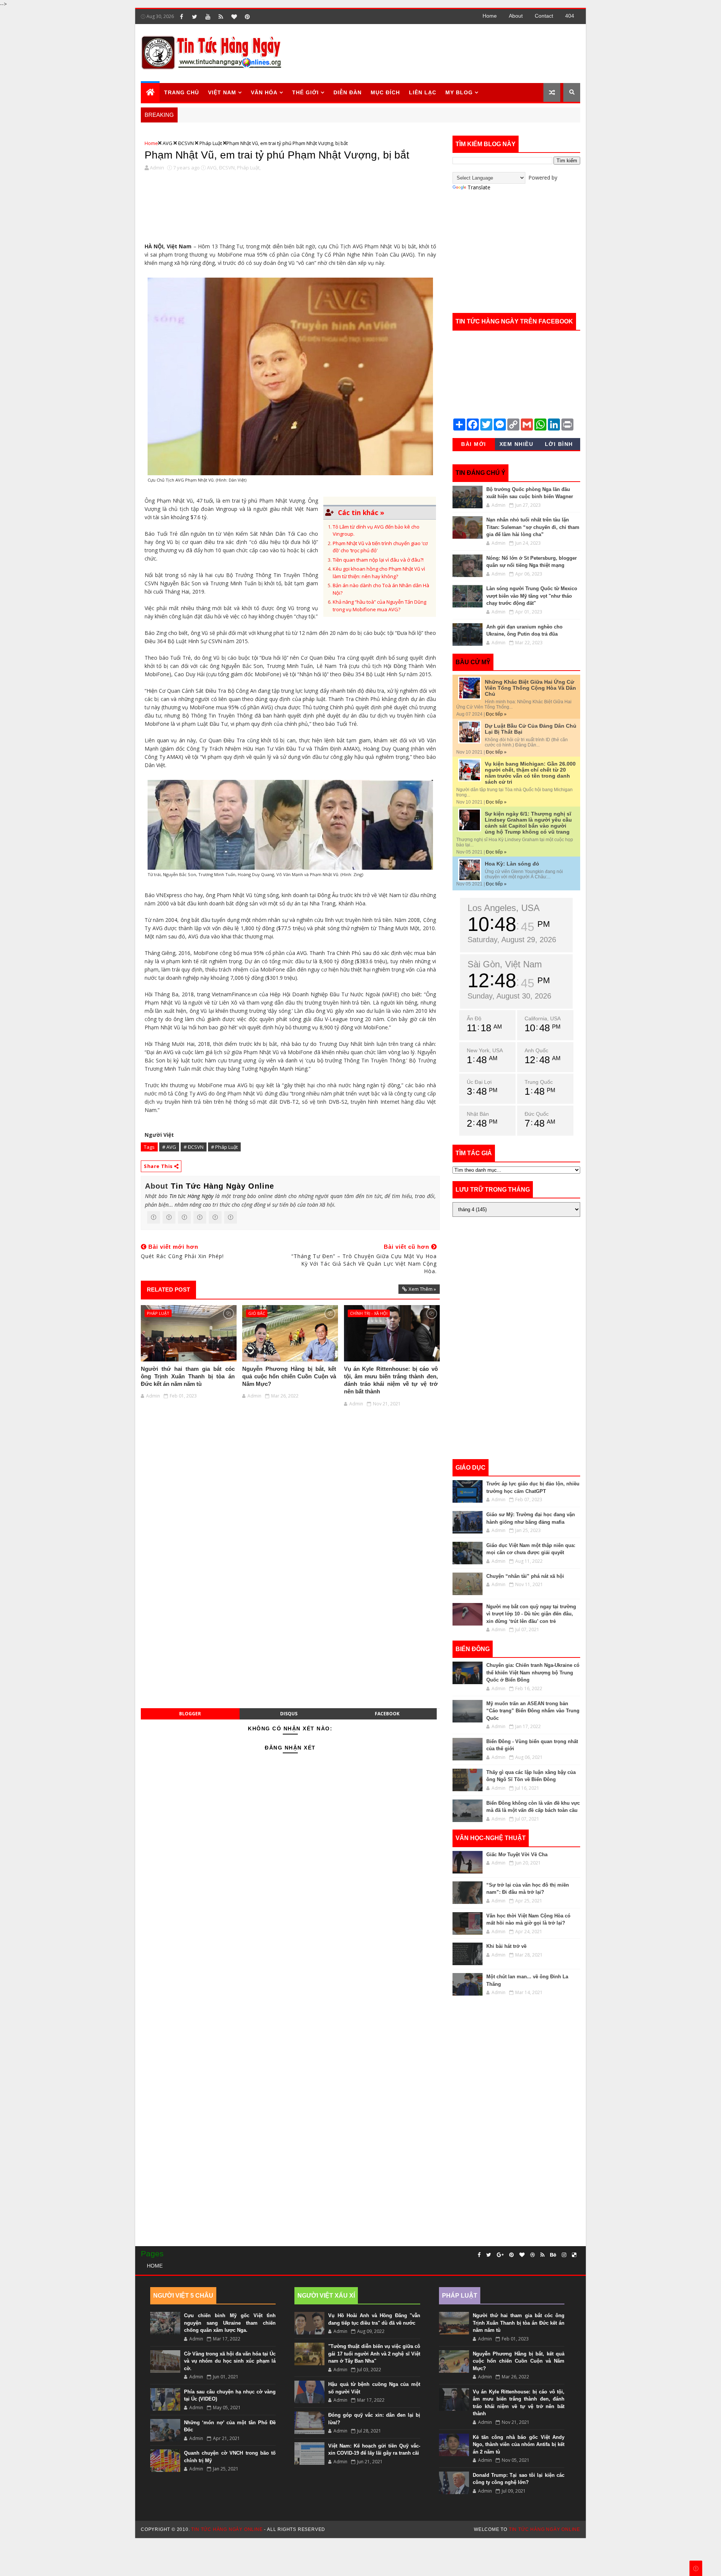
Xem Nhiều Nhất (517, 446)
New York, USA (485, 1050)
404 (570, 16)
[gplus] (500, 2255)
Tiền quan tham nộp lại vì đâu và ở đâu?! (378, 560)
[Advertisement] (443, 53)
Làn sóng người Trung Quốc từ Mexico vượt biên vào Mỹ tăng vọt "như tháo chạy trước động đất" (532, 596)
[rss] (221, 17)
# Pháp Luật (224, 1147)
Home (490, 16)
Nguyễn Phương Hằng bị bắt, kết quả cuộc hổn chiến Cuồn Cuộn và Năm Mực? (289, 1376)
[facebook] (181, 17)
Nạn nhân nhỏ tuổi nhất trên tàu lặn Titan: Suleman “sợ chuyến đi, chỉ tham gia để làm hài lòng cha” (533, 527)
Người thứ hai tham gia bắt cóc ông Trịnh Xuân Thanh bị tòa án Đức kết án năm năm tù (188, 1376)
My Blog (459, 92)
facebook (387, 1714)
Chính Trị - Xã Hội (369, 1313)
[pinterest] (247, 17)
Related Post (168, 1290)
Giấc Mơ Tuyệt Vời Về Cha (517, 1855)
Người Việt (159, 1135)
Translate (479, 187)
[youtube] (208, 17)
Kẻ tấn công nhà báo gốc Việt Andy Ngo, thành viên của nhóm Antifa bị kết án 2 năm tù (519, 2445)
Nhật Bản (478, 1114)
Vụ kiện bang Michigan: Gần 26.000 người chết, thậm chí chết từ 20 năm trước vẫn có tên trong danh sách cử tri (530, 773)
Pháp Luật (211, 143)
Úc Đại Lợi (479, 1082)
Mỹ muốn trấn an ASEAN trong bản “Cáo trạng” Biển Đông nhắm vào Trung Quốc (533, 1711)
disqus (289, 1714)
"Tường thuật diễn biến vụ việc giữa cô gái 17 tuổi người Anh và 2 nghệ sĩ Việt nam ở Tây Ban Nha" (374, 2354)
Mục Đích (385, 92)
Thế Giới (305, 92)
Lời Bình (559, 444)
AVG (167, 143)
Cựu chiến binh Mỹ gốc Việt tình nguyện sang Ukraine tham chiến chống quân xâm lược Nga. (230, 2323)
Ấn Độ (474, 1018)
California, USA (543, 1018)
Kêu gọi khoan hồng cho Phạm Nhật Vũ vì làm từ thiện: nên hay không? (379, 573)
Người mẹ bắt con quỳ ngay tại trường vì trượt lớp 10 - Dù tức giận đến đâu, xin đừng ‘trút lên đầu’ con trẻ (531, 1614)
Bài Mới (474, 444)
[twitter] (195, 17)
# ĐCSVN (194, 1147)
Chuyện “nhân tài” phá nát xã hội (525, 1576)
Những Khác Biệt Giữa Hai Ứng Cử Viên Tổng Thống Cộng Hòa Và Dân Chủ (530, 688)
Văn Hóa (264, 92)
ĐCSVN (186, 143)
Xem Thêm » (422, 1289)
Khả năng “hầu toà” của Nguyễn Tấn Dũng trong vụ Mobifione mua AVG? (379, 606)
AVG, (212, 168)
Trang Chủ (182, 92)
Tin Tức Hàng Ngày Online (222, 1186)
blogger (190, 1714)
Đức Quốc (537, 1114)
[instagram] (564, 2255)
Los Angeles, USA (504, 908)
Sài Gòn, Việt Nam (505, 964)
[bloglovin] (234, 17)
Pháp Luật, (249, 168)
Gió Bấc (257, 1313)
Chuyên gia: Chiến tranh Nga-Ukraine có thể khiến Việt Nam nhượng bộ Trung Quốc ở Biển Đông (533, 1673)
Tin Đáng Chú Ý (480, 473)
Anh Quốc (536, 1050)
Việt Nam (222, 92)
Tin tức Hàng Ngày (191, 1196)
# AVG (169, 1147)
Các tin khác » (361, 512)
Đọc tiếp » (496, 714)
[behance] (553, 2255)
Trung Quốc (539, 1082)
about (516, 16)
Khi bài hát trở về (506, 1946)
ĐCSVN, (227, 168)
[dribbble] (532, 2255)
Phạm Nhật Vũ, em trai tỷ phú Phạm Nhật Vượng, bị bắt (277, 155)
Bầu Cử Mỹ (473, 662)
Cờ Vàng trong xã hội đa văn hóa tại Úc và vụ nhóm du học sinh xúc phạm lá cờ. (230, 2361)
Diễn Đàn (348, 92)
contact (544, 16)
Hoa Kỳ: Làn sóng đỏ (512, 864)
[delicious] (574, 2255)
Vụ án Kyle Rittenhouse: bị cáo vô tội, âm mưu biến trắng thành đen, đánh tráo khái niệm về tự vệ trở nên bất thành (391, 1380)
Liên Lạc (423, 92)
